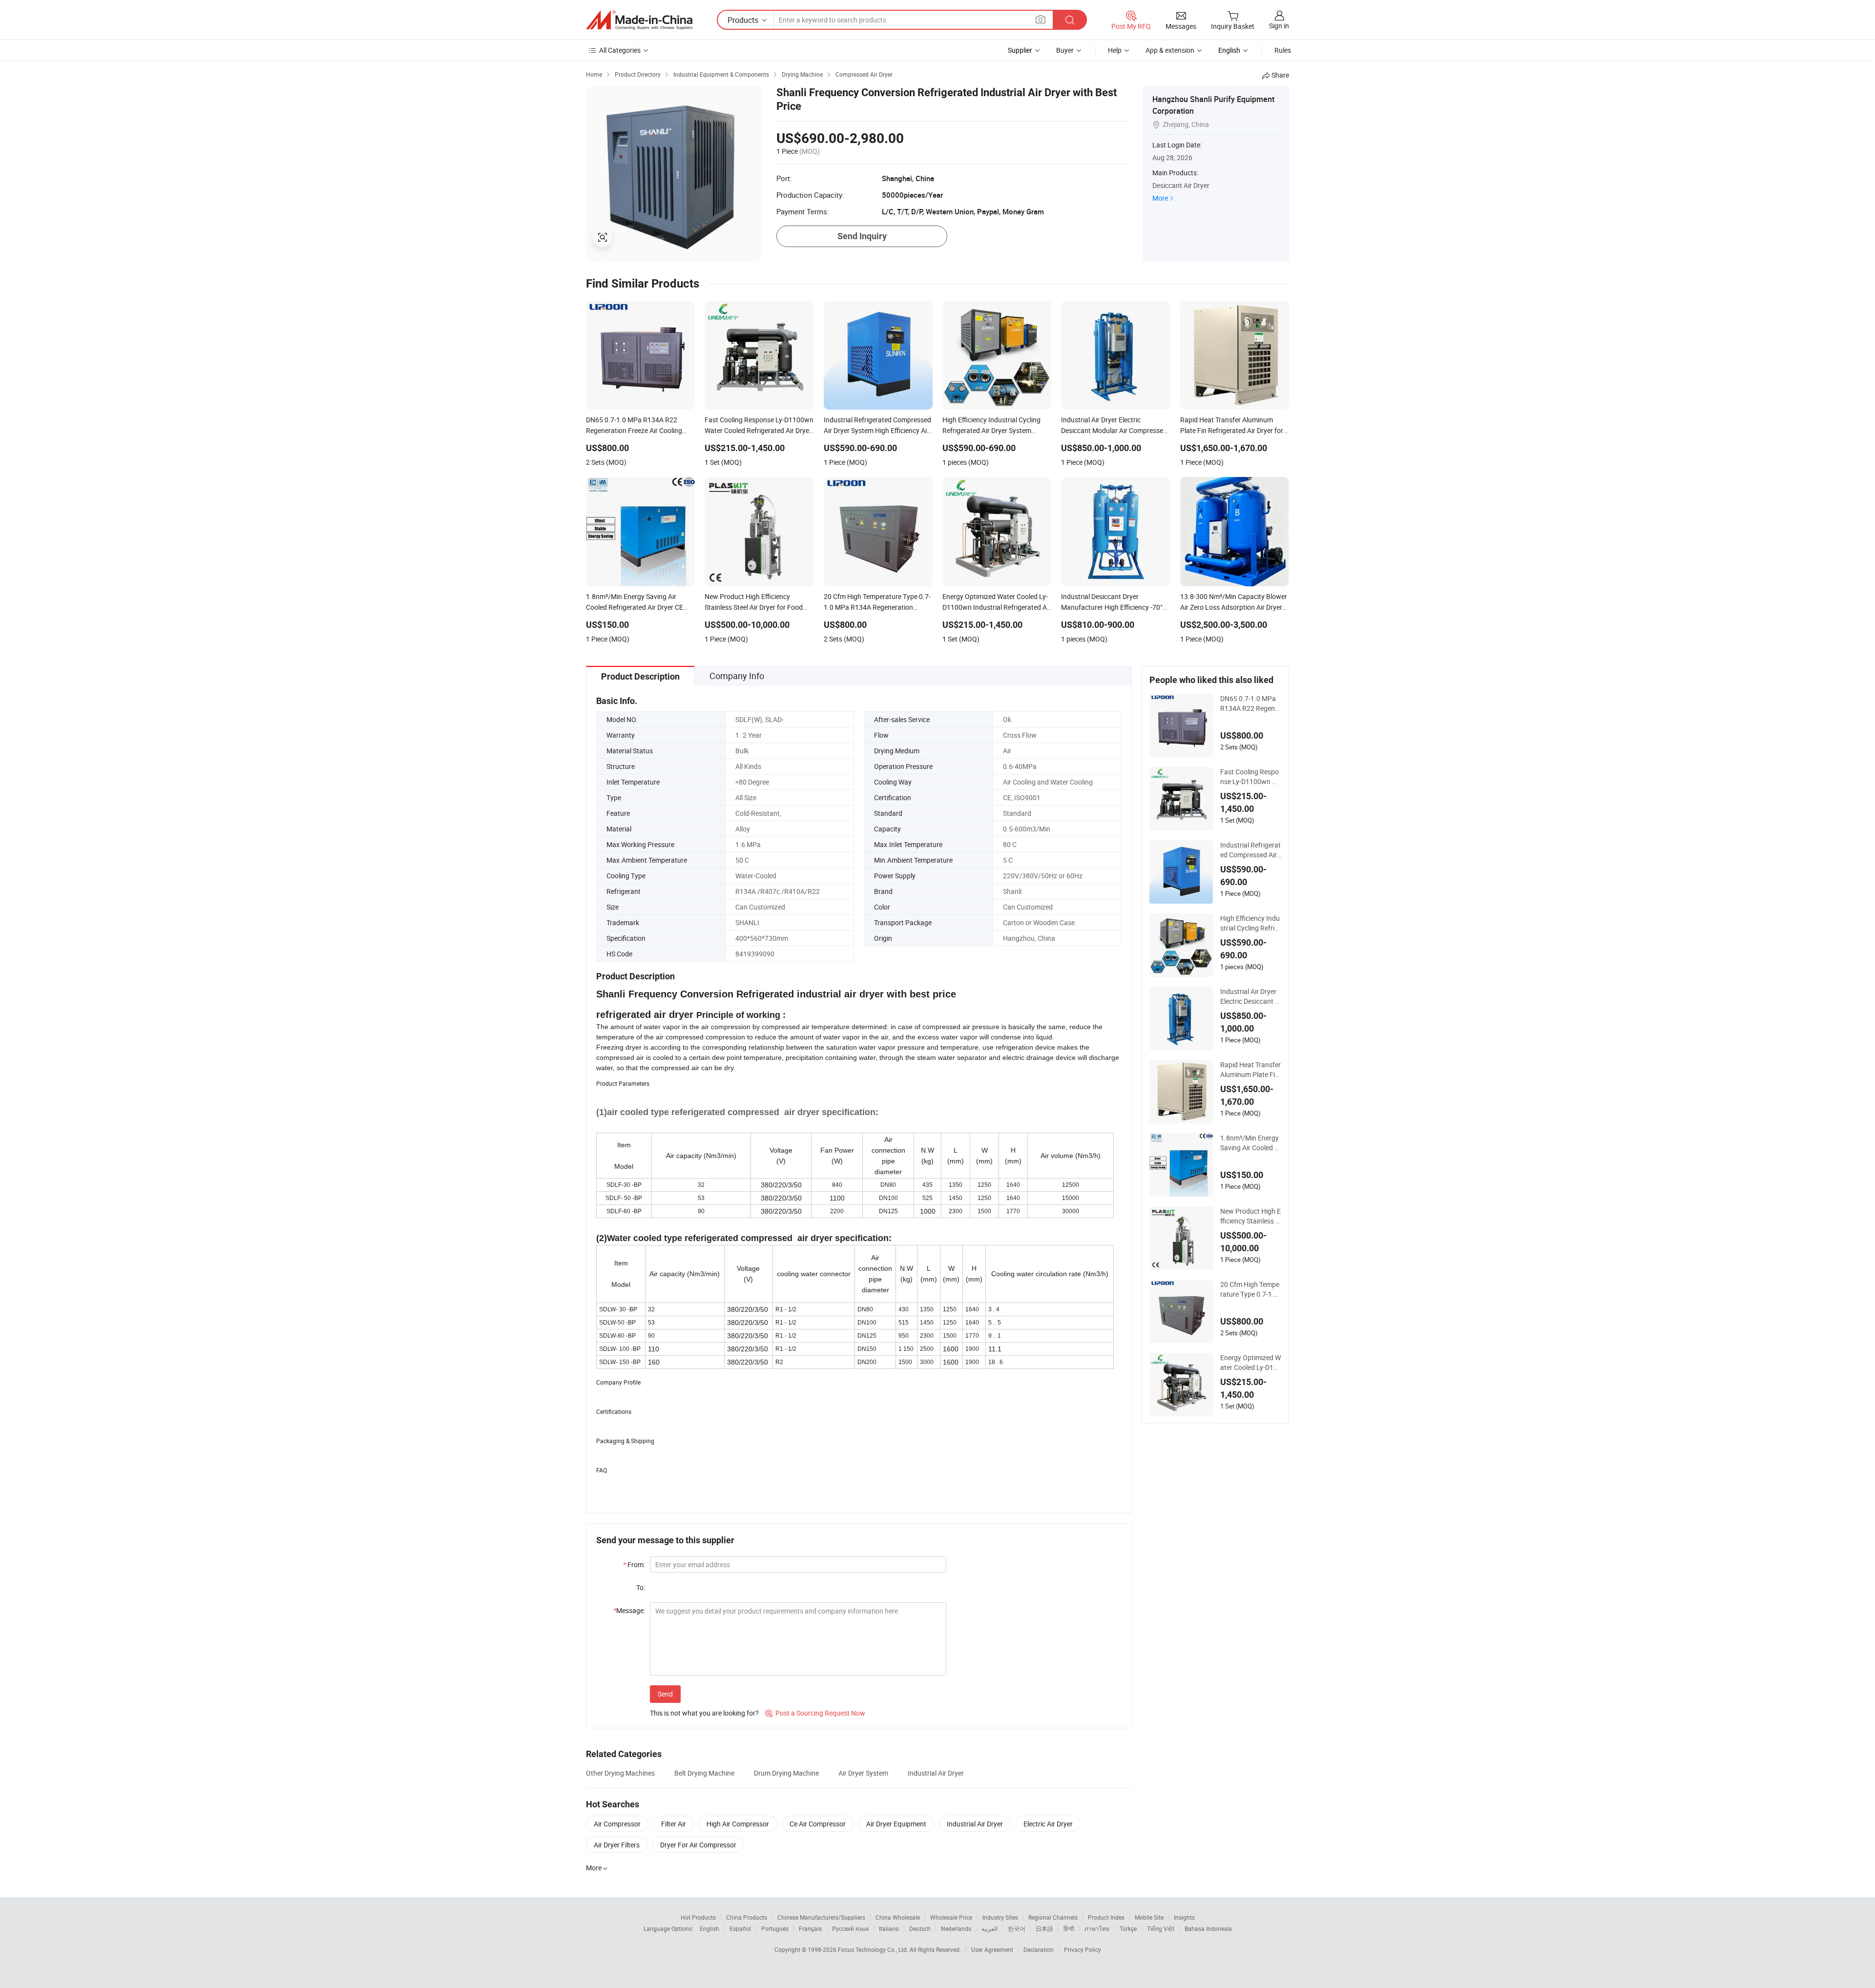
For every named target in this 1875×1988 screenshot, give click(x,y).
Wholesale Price (951, 1917)
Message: (629, 1610)
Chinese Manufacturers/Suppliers (821, 1917)
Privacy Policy (1083, 1949)
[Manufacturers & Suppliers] (639, 20)
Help (1115, 50)
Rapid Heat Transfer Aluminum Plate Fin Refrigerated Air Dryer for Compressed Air (1250, 1070)
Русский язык (850, 1928)
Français (810, 1928)
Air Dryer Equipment (896, 1824)
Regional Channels (1053, 1917)
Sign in (1279, 26)
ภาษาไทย (1097, 1928)
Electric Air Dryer (1048, 1824)
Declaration (1039, 1949)
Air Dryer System (863, 1773)
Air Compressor (617, 1824)
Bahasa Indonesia (1208, 1928)
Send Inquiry (862, 236)
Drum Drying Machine (786, 1773)
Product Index (1106, 1917)
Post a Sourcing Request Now (815, 1713)
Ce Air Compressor (818, 1824)
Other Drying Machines (620, 1773)
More (1160, 198)
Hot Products (698, 1917)
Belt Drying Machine (704, 1773)
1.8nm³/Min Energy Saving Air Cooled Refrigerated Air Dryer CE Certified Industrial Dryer (1250, 1143)
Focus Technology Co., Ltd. (874, 1949)
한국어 (1017, 1928)
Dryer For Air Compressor (698, 1845)
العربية (990, 1928)
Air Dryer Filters (617, 1845)
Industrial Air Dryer (936, 1773)
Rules (1283, 50)
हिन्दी (1069, 1928)
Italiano (889, 1928)
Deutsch (920, 1928)
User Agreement (992, 1949)
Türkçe (1128, 1928)
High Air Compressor (738, 1824)
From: (634, 1564)
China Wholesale (898, 1917)
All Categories (620, 50)
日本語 (1044, 1928)
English (709, 1928)
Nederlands (956, 1928)
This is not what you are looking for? (704, 1713)
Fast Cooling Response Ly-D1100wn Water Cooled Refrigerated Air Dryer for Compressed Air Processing (1251, 777)
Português (775, 1928)
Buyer (1065, 50)
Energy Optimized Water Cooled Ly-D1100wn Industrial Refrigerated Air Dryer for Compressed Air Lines (1251, 1363)
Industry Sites (1000, 1917)
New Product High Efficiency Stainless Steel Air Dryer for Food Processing (1250, 1216)
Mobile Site (1149, 1917)
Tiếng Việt (1161, 1928)
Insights (1184, 1917)
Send (665, 1694)
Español (740, 1928)
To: (641, 1587)
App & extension (1170, 50)
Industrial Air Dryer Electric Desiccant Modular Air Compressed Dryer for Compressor (1250, 996)
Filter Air (674, 1824)
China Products (747, 1917)
